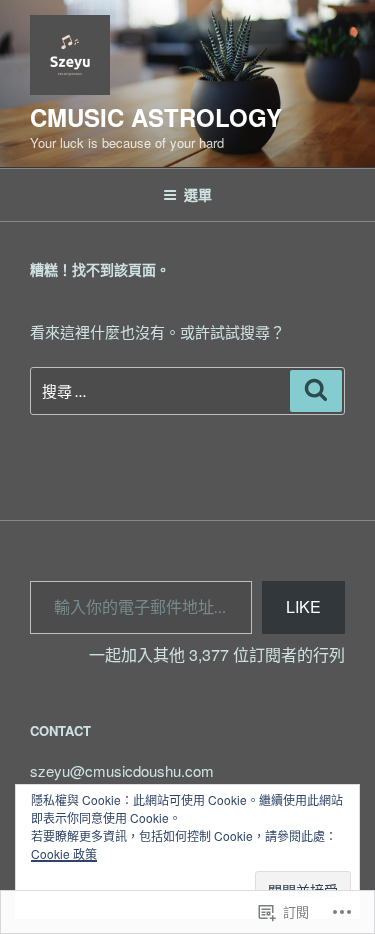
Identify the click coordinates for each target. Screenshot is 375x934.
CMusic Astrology (156, 117)
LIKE (303, 606)
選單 (198, 194)
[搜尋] (316, 391)
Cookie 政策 (64, 853)
